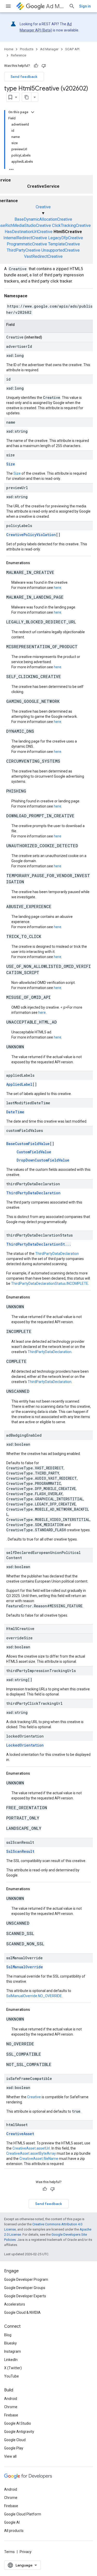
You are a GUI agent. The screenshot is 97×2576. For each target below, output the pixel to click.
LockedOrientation (25, 1745)
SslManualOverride (25, 1967)
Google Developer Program (26, 2279)
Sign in (85, 6)
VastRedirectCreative (43, 256)
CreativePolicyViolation (31, 535)
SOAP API (72, 49)
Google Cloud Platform (23, 2514)
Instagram (13, 2351)
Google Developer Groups (25, 2288)
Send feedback (24, 77)
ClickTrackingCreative (71, 225)
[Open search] (72, 6)
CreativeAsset (20, 2134)
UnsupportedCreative (61, 250)
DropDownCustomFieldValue (43, 1160)
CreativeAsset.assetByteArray (31, 2153)
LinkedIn (11, 2360)
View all (10, 2456)
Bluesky (10, 2343)
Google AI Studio (18, 2423)
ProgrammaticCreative (27, 244)
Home (9, 49)
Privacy (26, 2552)
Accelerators (15, 2304)
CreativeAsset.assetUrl (31, 2148)
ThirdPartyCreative (24, 250)
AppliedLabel (19, 1084)
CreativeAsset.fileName (39, 2159)
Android (11, 2399)
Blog (8, 2335)
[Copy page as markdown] (27, 97)
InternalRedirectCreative (25, 238)
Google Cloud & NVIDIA (22, 2312)
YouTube (12, 2376)
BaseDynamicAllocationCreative (43, 219)
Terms (9, 2552)
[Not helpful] (44, 66)
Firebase (11, 2415)
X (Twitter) (13, 2368)
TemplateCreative (64, 244)
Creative (43, 207)
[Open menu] (8, 6)
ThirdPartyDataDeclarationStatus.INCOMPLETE (50, 1283)
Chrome (11, 2407)
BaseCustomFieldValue (28, 1144)
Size (11, 464)
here (58, 588)
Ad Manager (55, 6)
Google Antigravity (19, 2432)
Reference (18, 55)
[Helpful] (36, 66)
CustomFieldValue (34, 1152)
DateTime (15, 1112)
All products (14, 2531)
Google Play (14, 2448)
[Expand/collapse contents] (33, 112)
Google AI (12, 2522)
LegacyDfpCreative (66, 238)
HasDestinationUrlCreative (29, 232)
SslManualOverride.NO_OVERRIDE (34, 1996)
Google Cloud (15, 2440)
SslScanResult (20, 1851)
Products (27, 49)
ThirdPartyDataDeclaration (33, 1193)
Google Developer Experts (25, 2296)
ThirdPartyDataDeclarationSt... (39, 1244)
